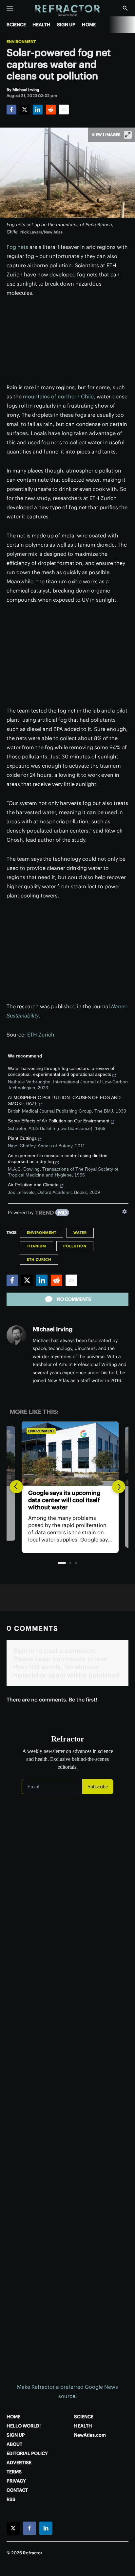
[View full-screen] (128, 135)
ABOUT (14, 2444)
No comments (74, 1299)
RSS (11, 2499)
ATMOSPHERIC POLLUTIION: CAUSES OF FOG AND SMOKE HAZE (64, 1100)
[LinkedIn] (38, 110)
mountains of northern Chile (58, 396)
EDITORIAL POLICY (27, 2453)
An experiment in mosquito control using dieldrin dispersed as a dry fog (58, 1158)
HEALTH (41, 25)
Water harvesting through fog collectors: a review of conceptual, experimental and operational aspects (61, 1071)
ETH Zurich (41, 1035)
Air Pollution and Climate (33, 1185)
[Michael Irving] (16, 1335)
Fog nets (17, 247)
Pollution (75, 1246)
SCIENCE (16, 25)
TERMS (14, 2472)
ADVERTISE (19, 2463)
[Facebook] (11, 110)
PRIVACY (16, 2481)
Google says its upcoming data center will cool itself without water (62, 1500)
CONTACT (17, 2490)
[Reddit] (51, 110)
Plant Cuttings (22, 1138)
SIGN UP (66, 25)
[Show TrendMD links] (125, 1212)
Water (80, 1233)
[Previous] (16, 1487)
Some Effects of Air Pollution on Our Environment (59, 1121)
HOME (89, 25)
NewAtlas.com (90, 2435)
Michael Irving (53, 1329)
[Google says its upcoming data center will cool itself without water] (67, 1454)
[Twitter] (25, 110)
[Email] (64, 110)
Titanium (37, 1246)
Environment (21, 42)
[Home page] (68, 11)
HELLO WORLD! (24, 2426)
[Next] (119, 1487)
